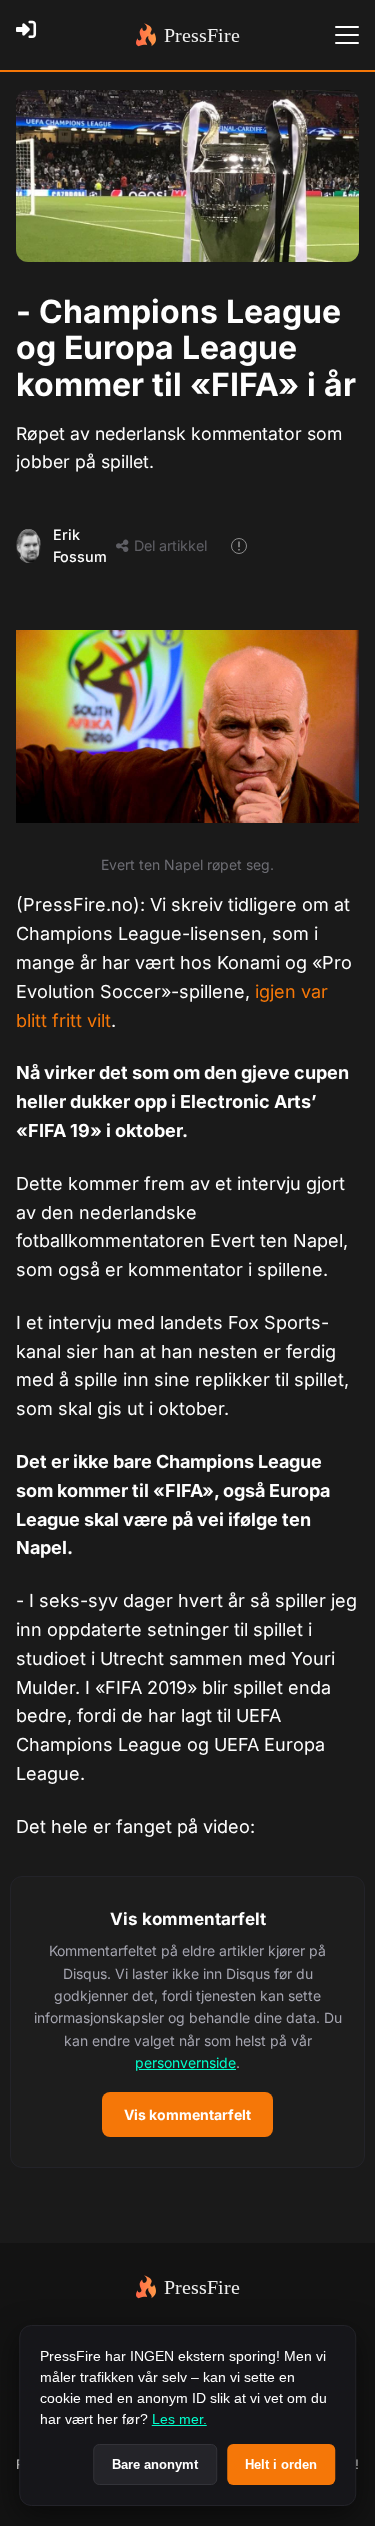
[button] (187, 2022)
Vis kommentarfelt (187, 2114)
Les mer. (179, 2419)
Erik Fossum (80, 545)
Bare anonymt (155, 2464)
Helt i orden (281, 2464)
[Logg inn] (32, 35)
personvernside (185, 2062)
